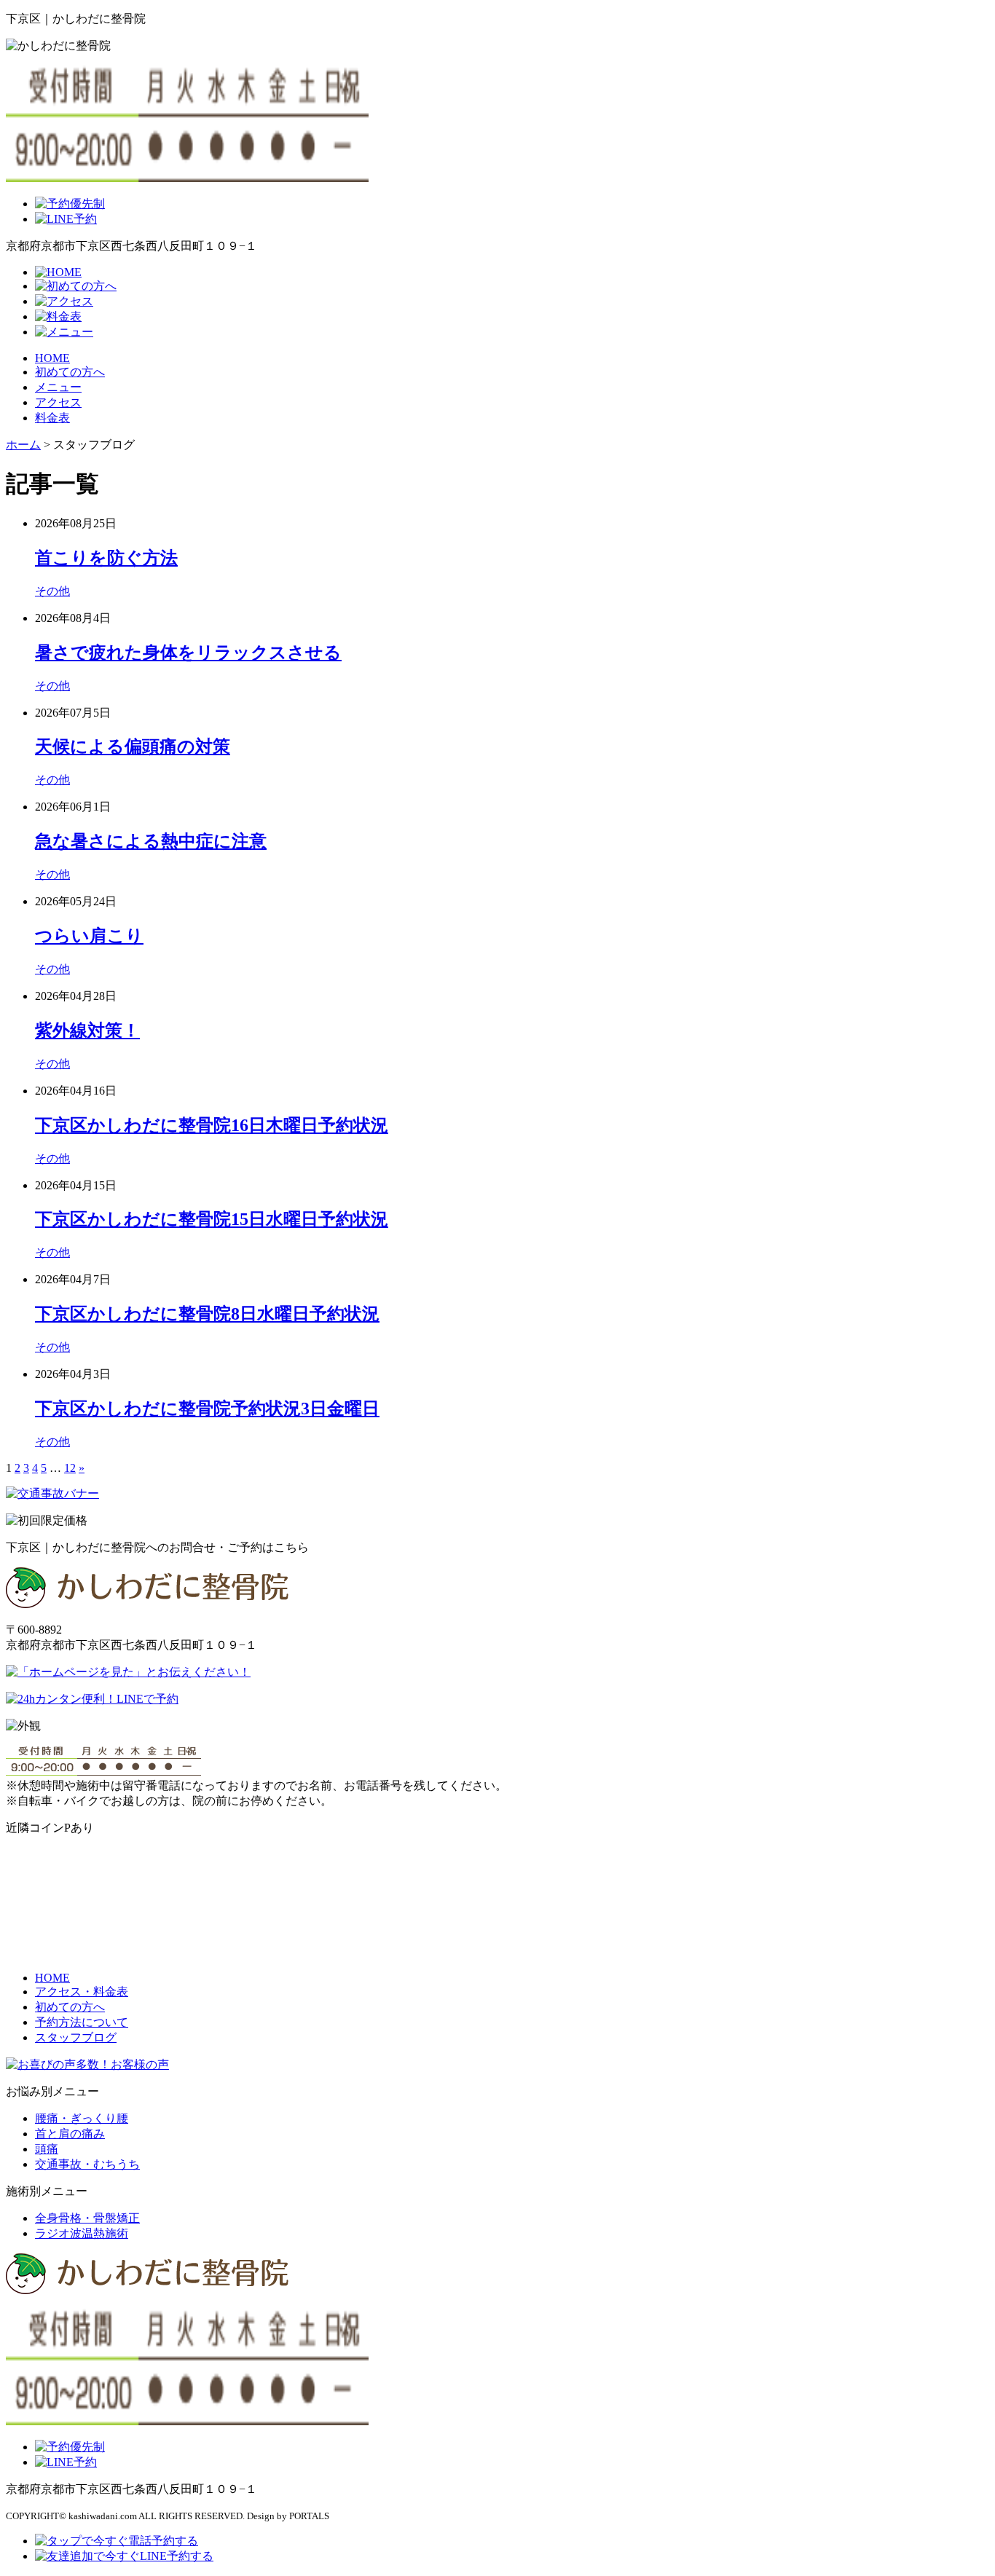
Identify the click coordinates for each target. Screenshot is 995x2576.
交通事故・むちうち (87, 2164)
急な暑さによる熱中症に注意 (151, 841)
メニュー (58, 387)
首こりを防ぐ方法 (106, 558)
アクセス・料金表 (82, 1992)
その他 (52, 591)
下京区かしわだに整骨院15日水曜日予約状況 (212, 1219)
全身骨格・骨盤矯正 (87, 2218)
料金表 (52, 418)
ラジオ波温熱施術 (82, 2233)
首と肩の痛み (70, 2134)
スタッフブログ (76, 2037)
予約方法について (82, 2022)
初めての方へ (70, 372)
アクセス (58, 402)
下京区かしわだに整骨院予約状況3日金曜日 (207, 1409)
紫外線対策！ (87, 1031)
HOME (52, 358)
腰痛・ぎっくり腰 (82, 2118)
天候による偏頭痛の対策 (133, 747)
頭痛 (47, 2149)
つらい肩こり (89, 936)
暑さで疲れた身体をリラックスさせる (188, 653)
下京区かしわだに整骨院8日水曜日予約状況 (207, 1314)
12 (70, 1468)
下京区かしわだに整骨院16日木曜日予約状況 (212, 1125)
